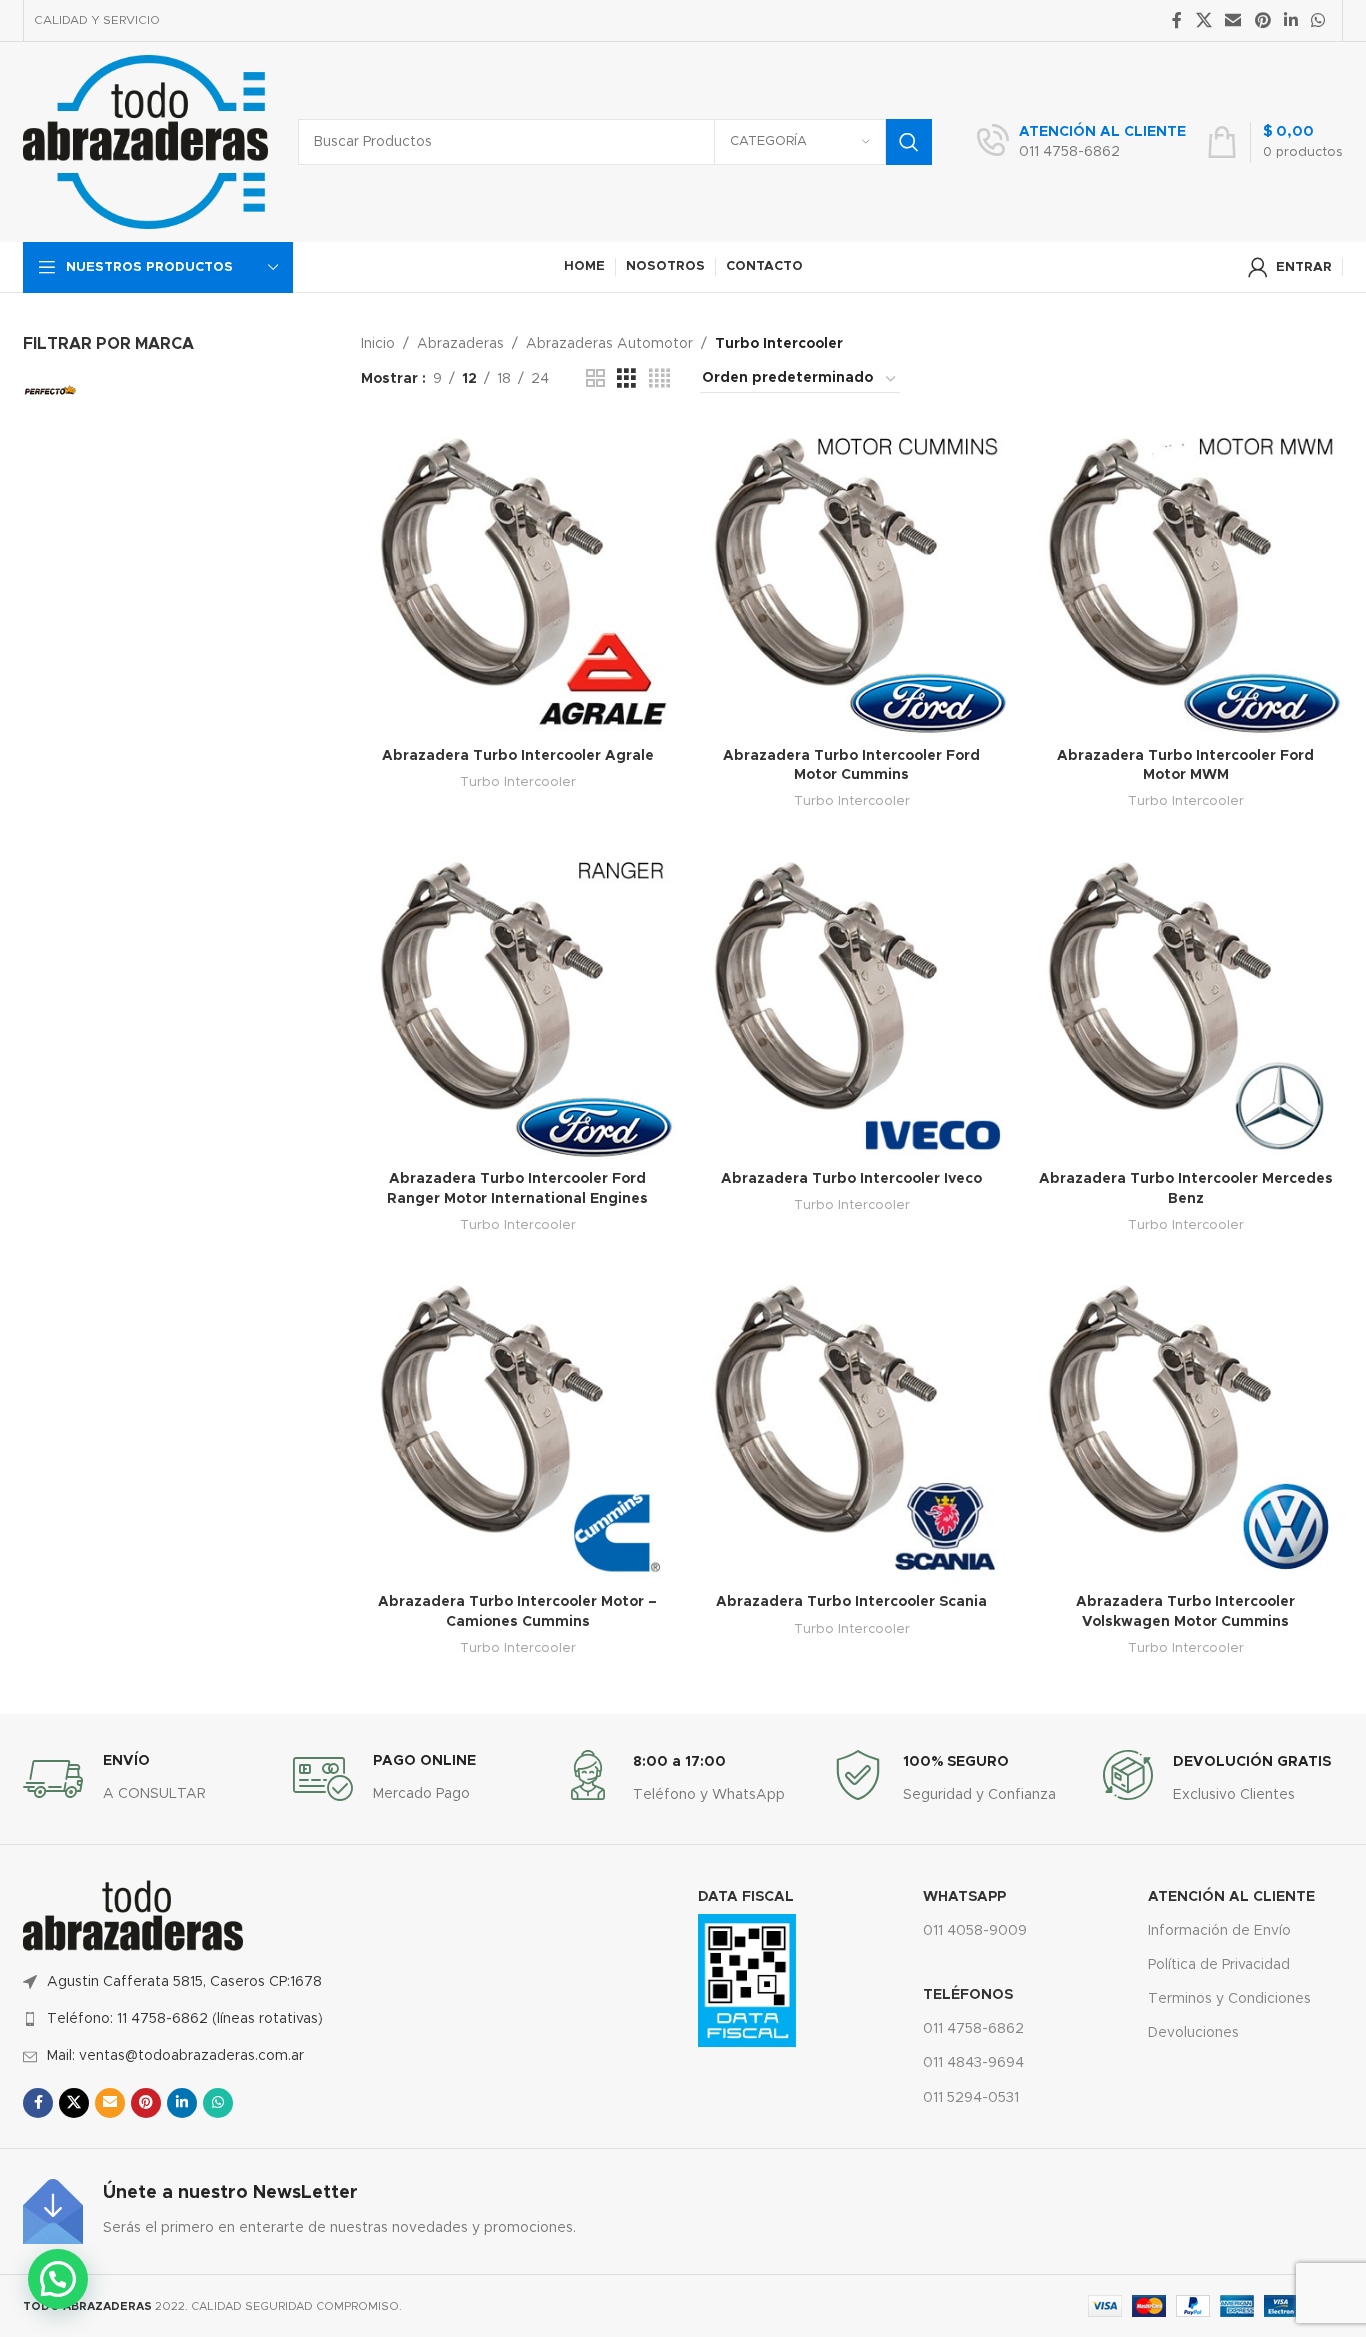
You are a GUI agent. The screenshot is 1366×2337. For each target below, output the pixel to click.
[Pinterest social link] (1262, 20)
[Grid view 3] (626, 379)
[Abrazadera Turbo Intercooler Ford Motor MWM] (1186, 580)
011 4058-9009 (975, 1931)
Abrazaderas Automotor (609, 344)
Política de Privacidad (1219, 1965)
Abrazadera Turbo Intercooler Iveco (851, 1179)
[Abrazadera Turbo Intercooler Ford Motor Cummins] (852, 580)
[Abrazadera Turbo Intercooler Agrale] (518, 580)
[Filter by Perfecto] (50, 390)
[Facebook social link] (1177, 20)
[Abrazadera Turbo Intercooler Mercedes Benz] (1186, 1004)
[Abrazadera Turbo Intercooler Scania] (852, 1427)
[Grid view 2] (595, 379)
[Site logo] (145, 142)
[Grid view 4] (659, 379)
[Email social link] (1233, 20)
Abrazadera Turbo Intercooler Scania (851, 1602)
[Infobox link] (1081, 142)
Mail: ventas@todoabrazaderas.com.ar (175, 2056)
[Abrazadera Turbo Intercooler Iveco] (852, 1004)
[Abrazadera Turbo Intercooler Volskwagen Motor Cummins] (1186, 1427)
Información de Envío (1219, 1931)
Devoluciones (1193, 2033)
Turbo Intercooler (518, 782)
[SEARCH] (909, 142)
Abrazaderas (460, 344)
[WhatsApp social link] (1318, 20)
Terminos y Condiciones (1229, 1999)
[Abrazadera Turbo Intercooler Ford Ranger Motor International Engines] (518, 1004)
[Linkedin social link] (1290, 20)
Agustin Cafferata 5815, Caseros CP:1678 (184, 1982)
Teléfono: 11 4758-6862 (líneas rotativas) (185, 2019)
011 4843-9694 (973, 2063)
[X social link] (1203, 20)
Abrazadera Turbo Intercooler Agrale (518, 756)
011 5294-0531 (971, 2098)
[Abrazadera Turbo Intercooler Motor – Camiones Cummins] (518, 1427)
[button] (58, 2279)
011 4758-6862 (973, 2029)
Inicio (378, 344)
